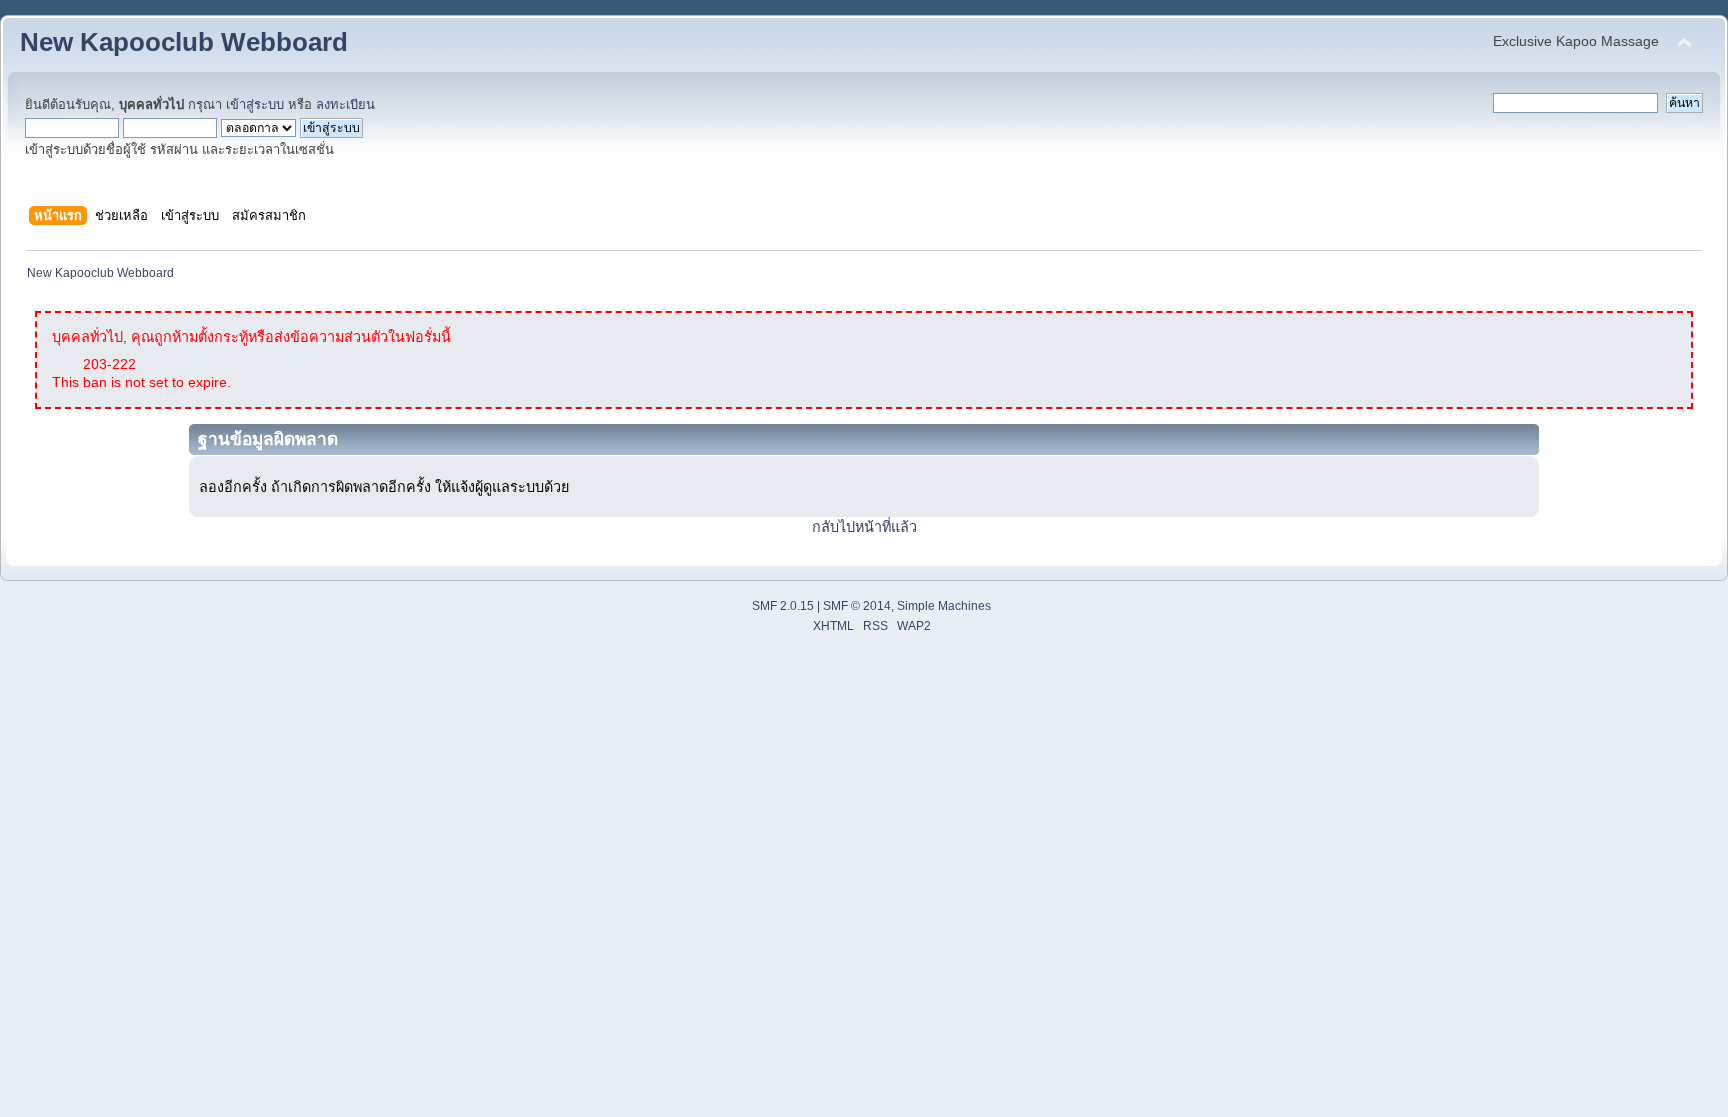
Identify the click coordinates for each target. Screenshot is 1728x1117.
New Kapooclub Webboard (184, 42)
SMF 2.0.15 (783, 606)
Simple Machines (944, 606)
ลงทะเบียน (345, 104)
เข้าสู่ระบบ (255, 104)
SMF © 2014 (857, 606)
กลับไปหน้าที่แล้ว (864, 527)
